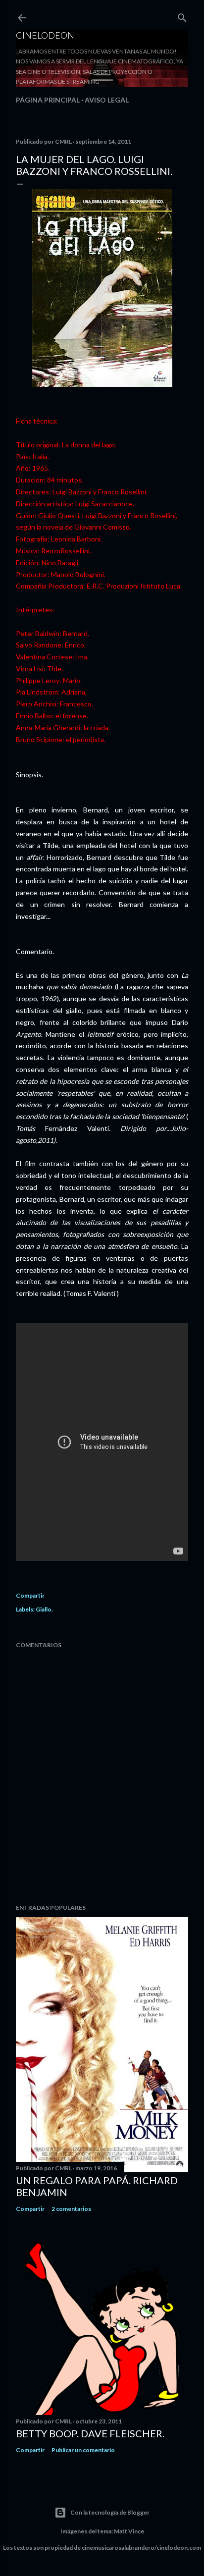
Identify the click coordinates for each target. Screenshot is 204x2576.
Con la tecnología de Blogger (110, 2512)
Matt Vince (129, 2531)
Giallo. (44, 1609)
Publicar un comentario (83, 2450)
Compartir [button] (30, 1595)
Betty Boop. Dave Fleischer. (90, 2433)
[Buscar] (182, 16)
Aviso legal (107, 100)
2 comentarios (71, 2209)
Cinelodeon (45, 35)
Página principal (48, 100)
